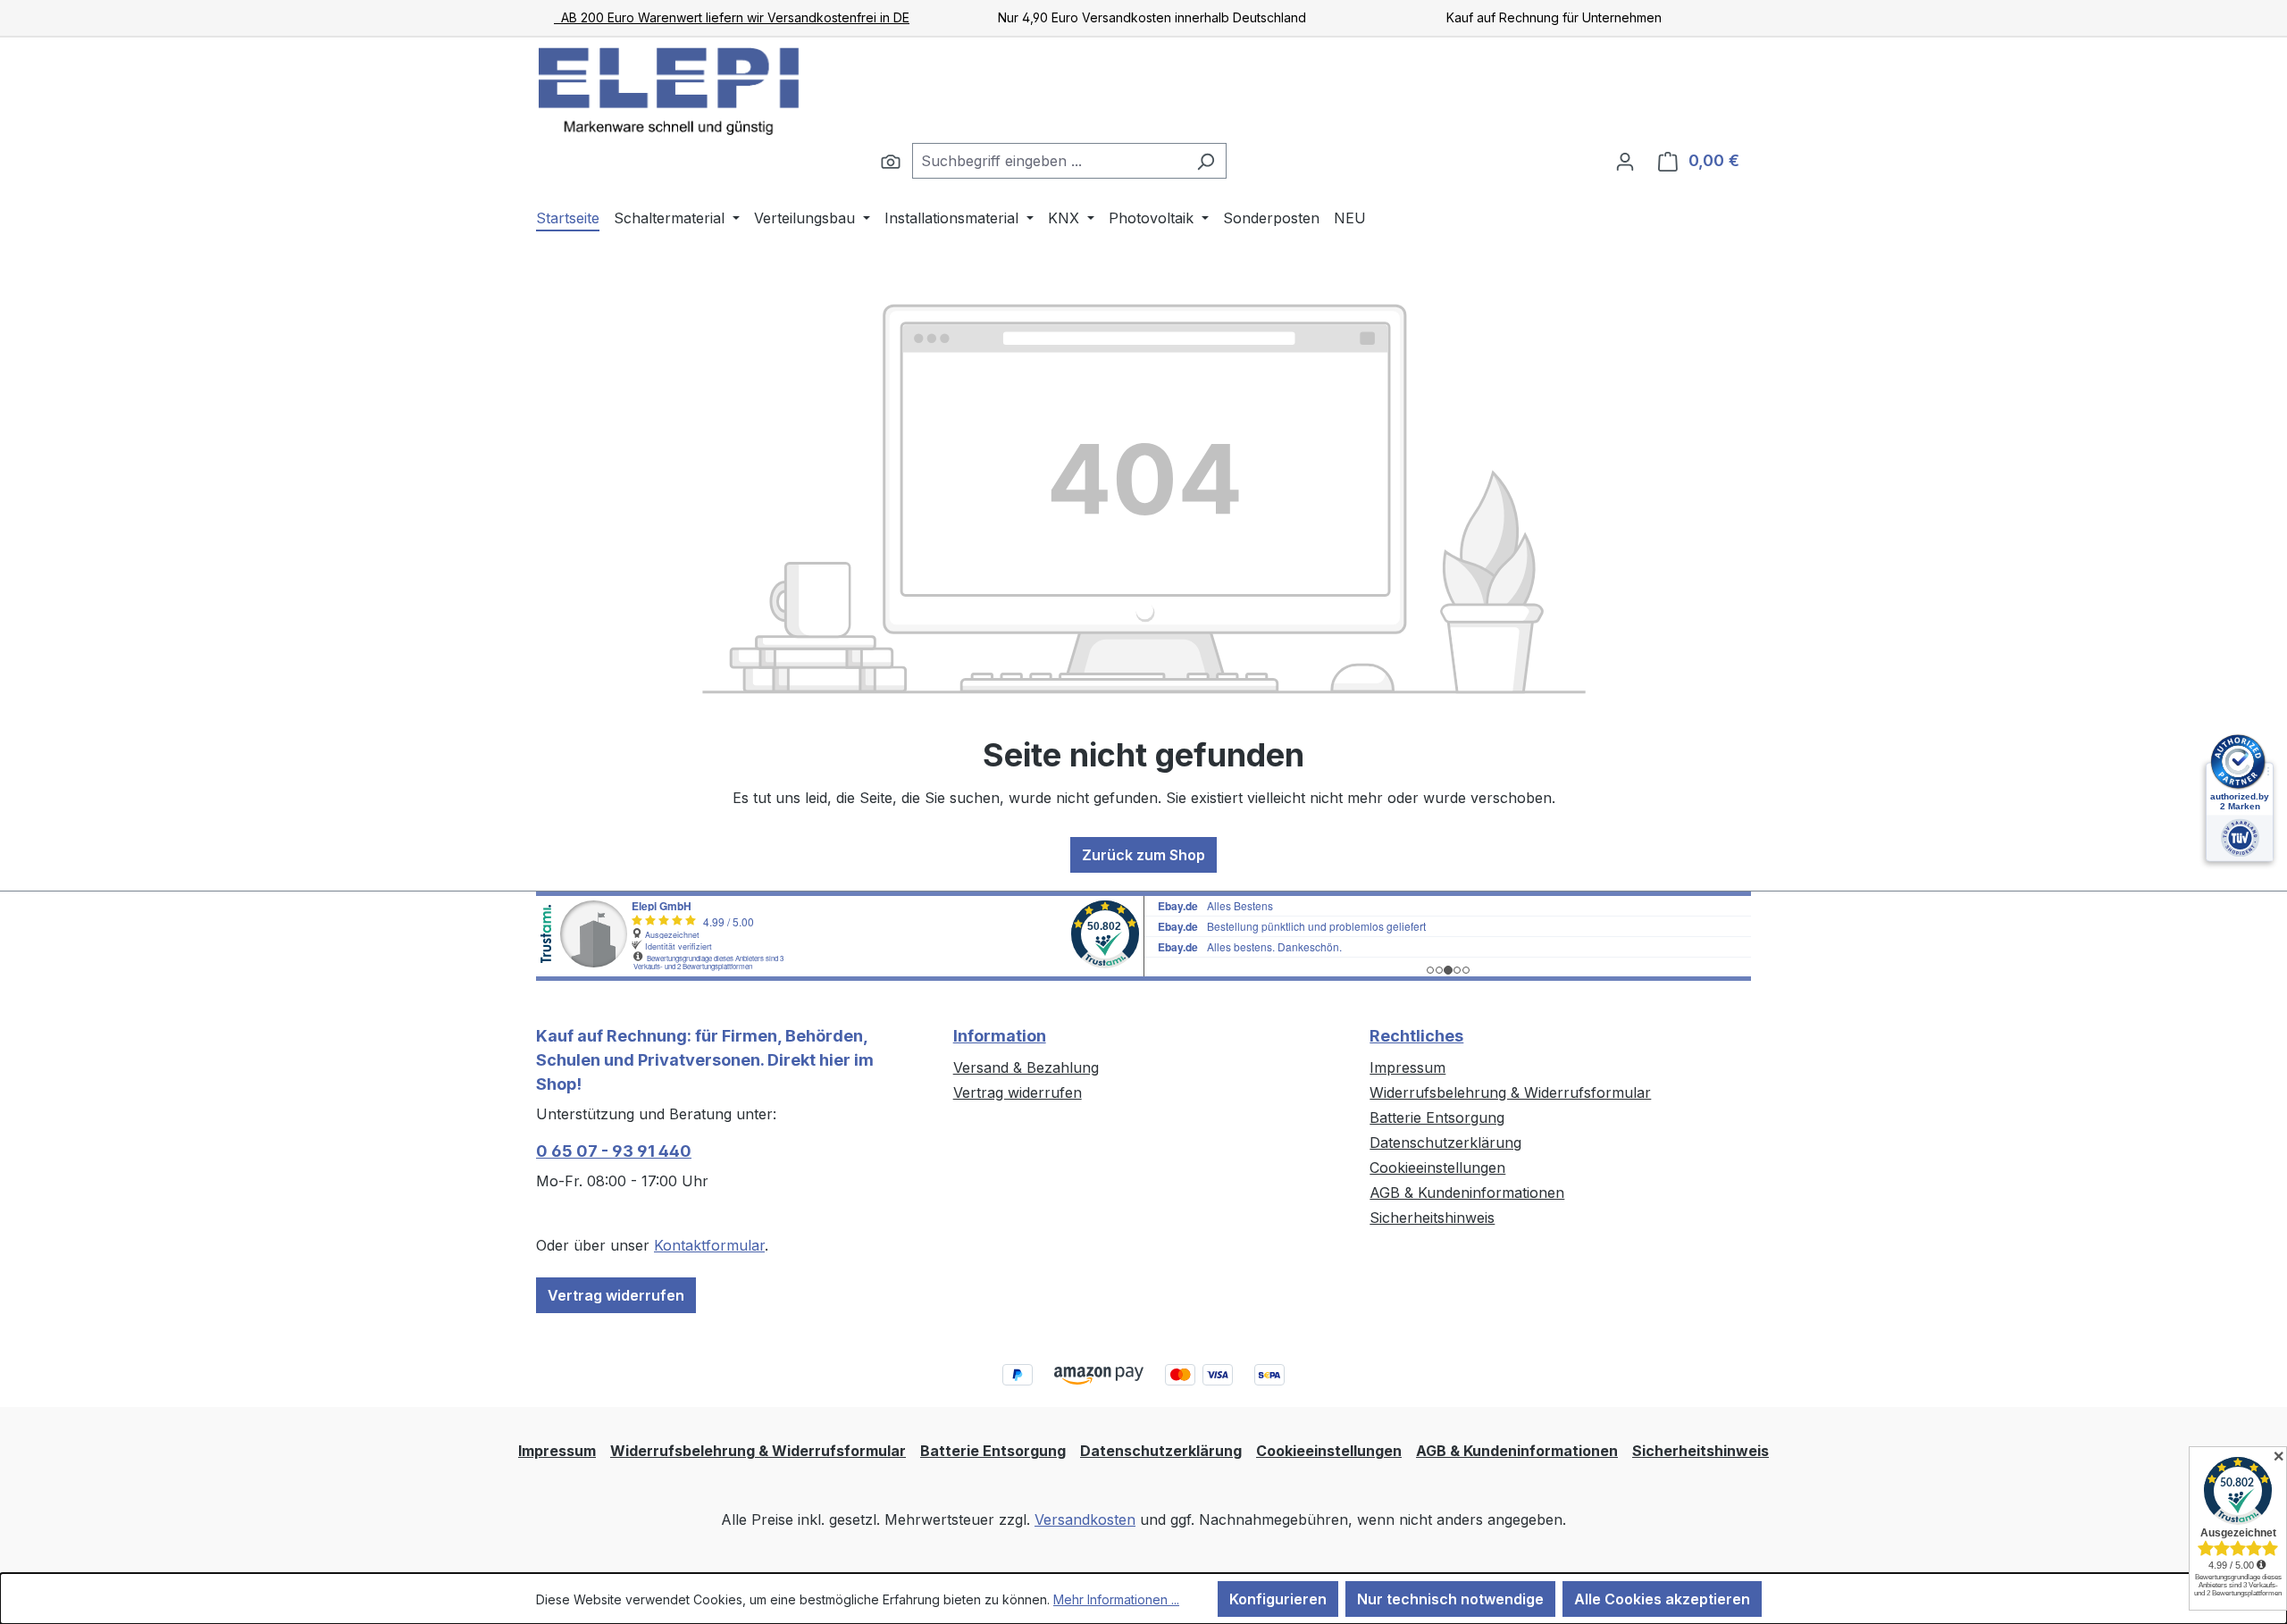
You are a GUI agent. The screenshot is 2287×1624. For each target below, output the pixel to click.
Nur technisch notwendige (1450, 1599)
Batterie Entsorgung (1437, 1118)
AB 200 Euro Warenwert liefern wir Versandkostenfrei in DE (732, 17)
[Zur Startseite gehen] (670, 90)
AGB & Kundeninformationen (1467, 1193)
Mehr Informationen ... (1116, 1599)
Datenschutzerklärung (1445, 1143)
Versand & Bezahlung (1026, 1067)
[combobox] (1049, 161)
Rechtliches (1416, 1036)
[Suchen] (891, 161)
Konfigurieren (1278, 1599)
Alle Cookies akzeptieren (1662, 1599)
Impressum (1407, 1067)
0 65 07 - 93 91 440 (614, 1151)
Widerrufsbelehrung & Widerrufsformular (1510, 1092)
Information (1000, 1036)
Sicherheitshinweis (1432, 1218)
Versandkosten (1085, 1519)
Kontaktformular (709, 1245)
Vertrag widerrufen (616, 1295)
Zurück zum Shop (1143, 855)
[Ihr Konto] (1625, 161)
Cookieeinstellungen (1437, 1168)
